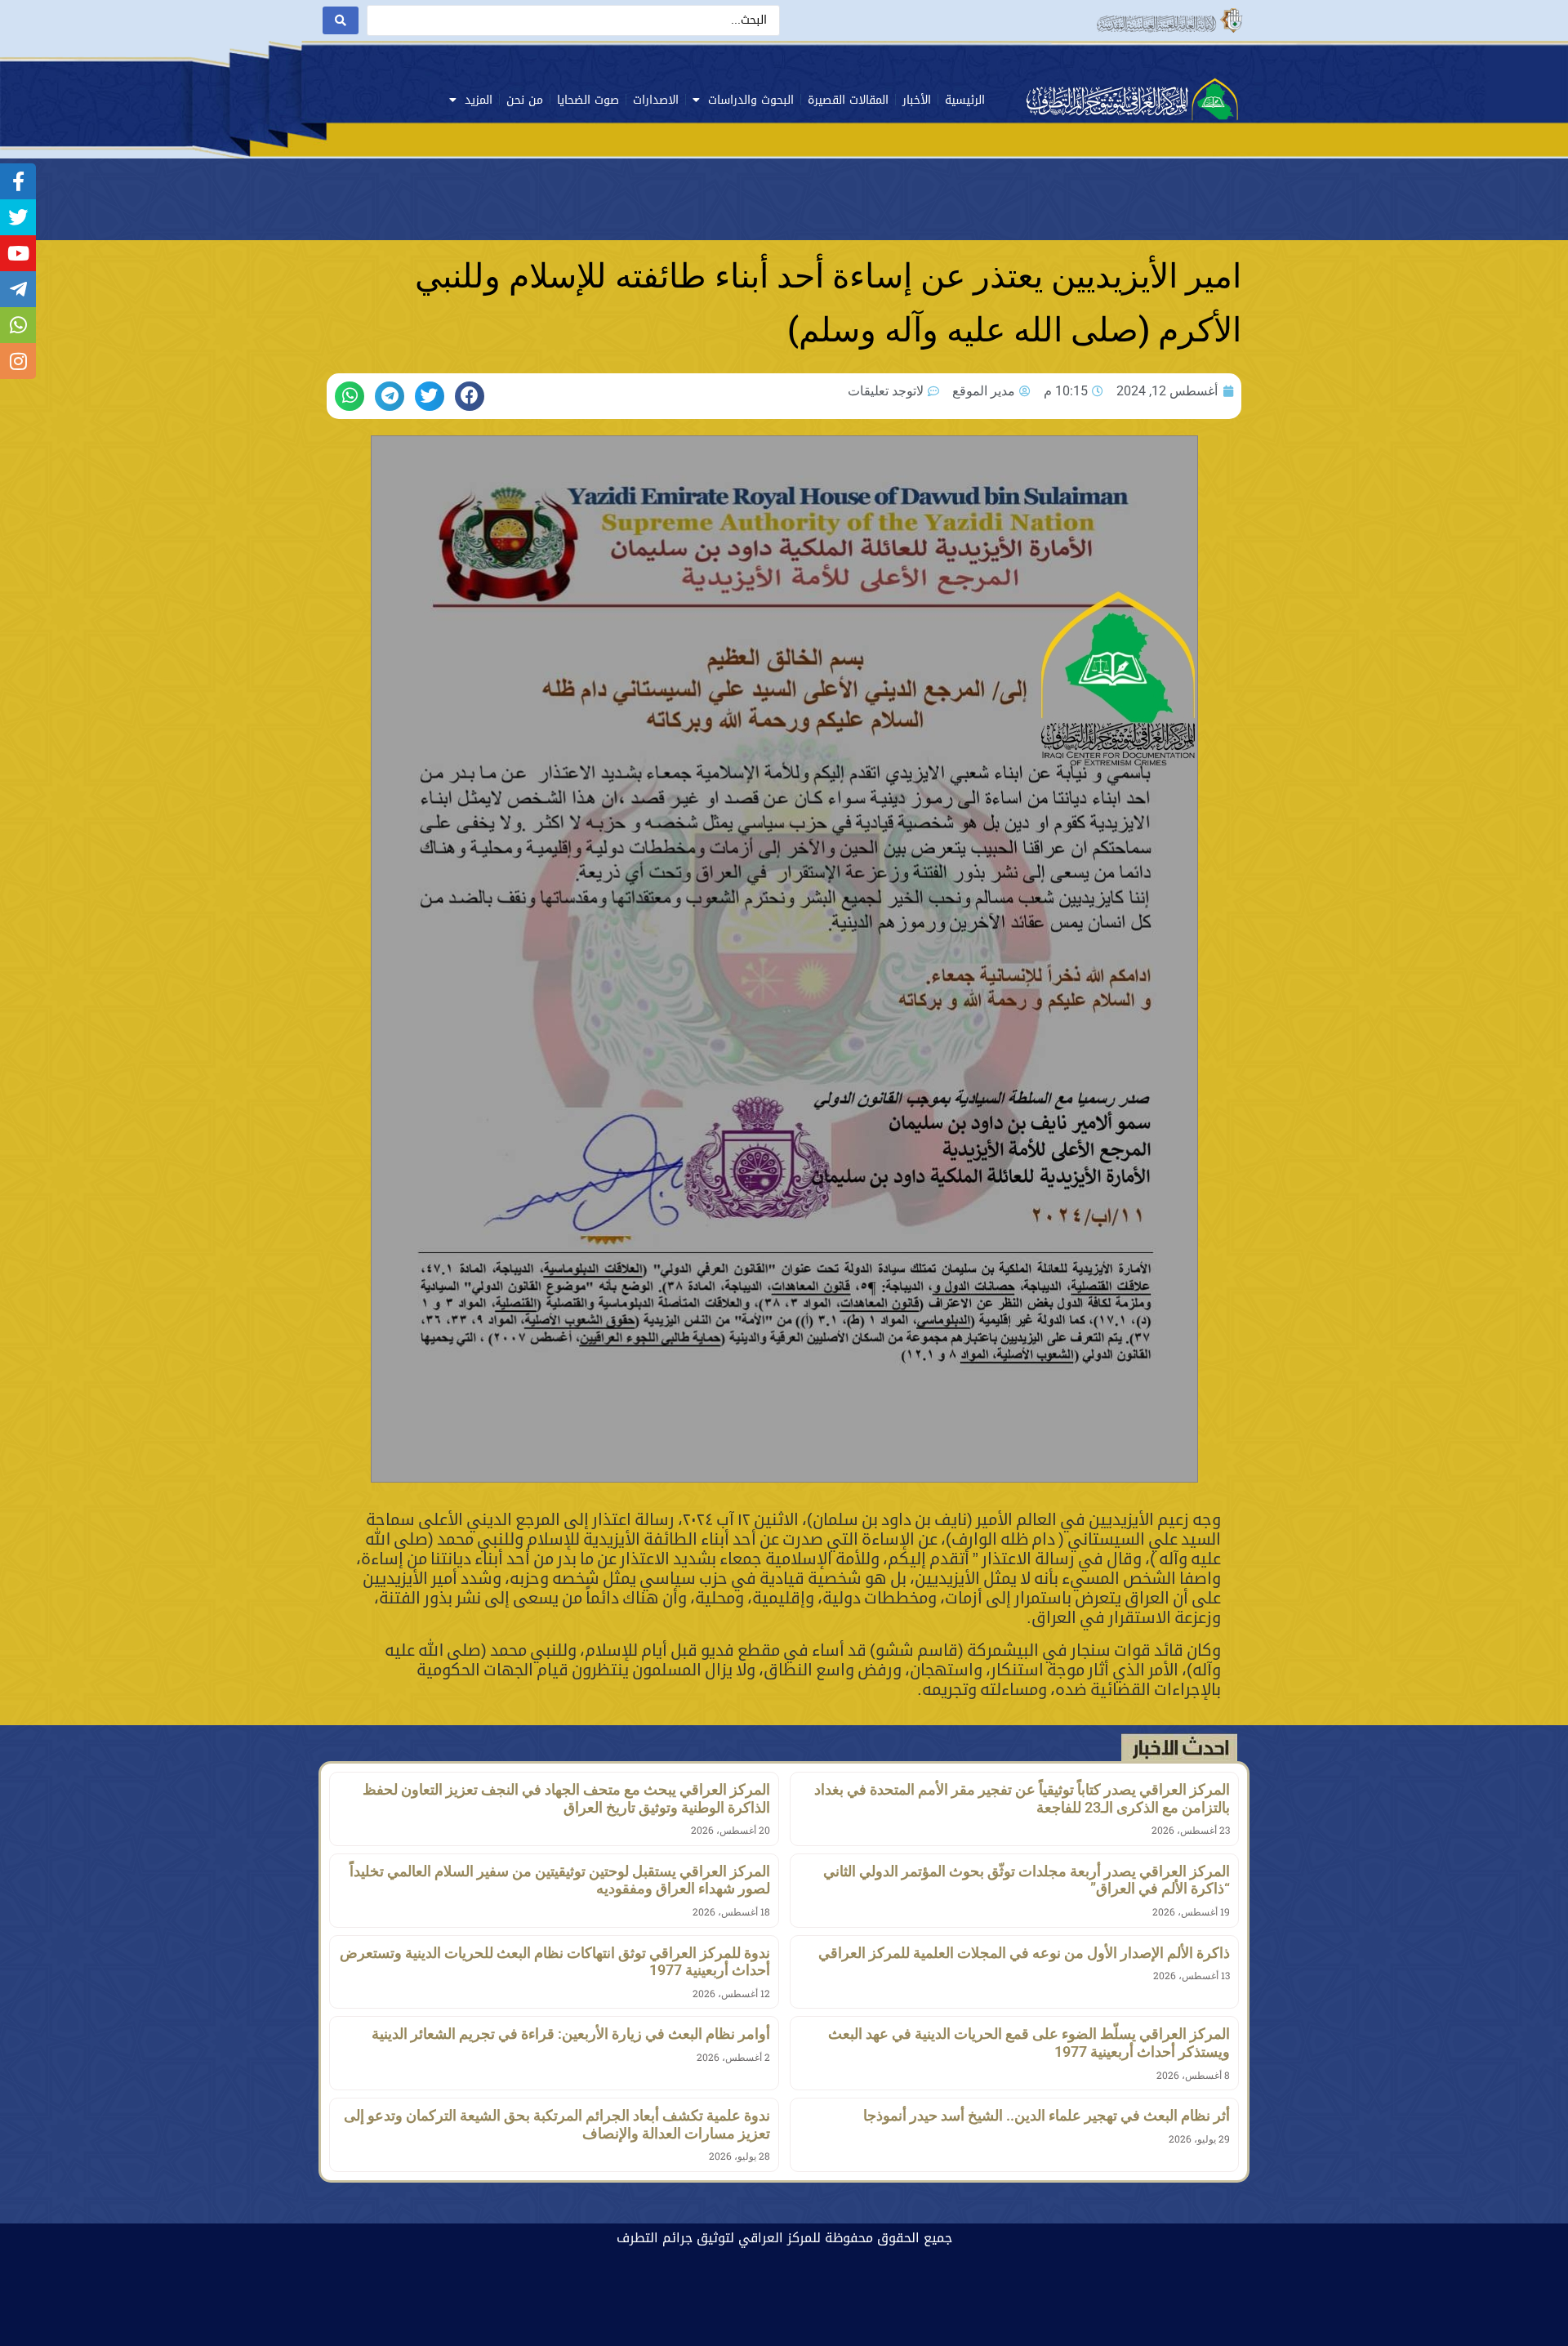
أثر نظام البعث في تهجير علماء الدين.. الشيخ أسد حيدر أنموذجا (1047, 2115)
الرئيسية (965, 100)
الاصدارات (656, 100)
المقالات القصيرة (848, 100)
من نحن (525, 100)
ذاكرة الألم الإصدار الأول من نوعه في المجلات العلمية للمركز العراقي (1024, 1953)
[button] (470, 396)
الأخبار (917, 100)
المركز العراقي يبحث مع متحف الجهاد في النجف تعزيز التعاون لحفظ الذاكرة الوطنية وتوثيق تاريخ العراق (566, 1798)
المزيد (479, 100)
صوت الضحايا (588, 100)
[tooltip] (18, 181)
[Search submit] (341, 20)
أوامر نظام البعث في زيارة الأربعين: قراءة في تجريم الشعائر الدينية (571, 2034)
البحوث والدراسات (751, 100)
